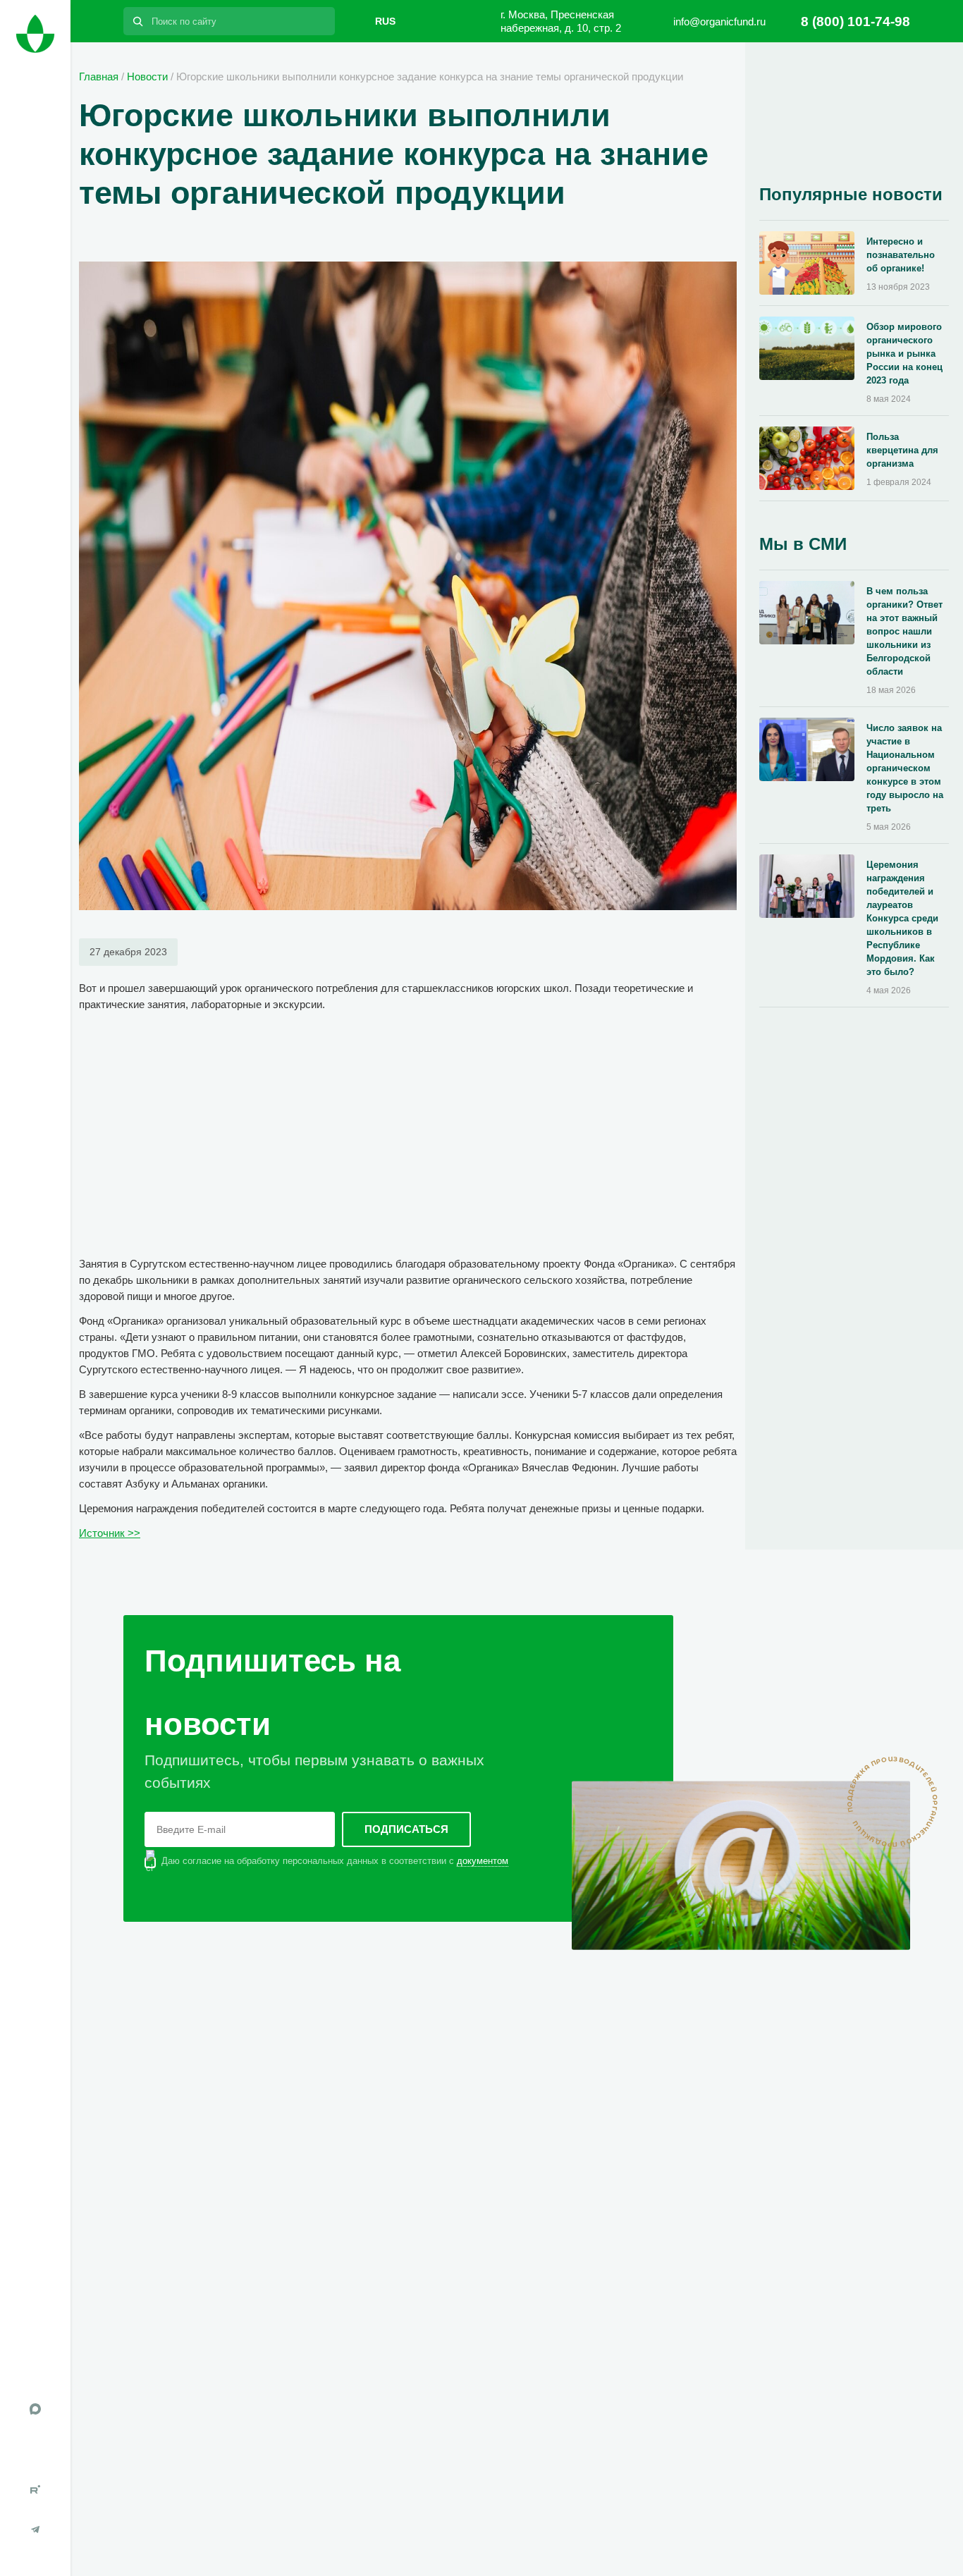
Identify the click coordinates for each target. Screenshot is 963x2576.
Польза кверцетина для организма (902, 450)
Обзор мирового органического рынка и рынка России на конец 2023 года (904, 354)
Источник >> (110, 1533)
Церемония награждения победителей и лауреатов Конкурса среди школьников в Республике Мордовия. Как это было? (902, 918)
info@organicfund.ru (719, 22)
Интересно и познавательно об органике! (901, 255)
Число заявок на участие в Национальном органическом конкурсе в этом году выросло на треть (905, 768)
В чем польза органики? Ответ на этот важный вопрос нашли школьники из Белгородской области (904, 631)
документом (483, 1861)
